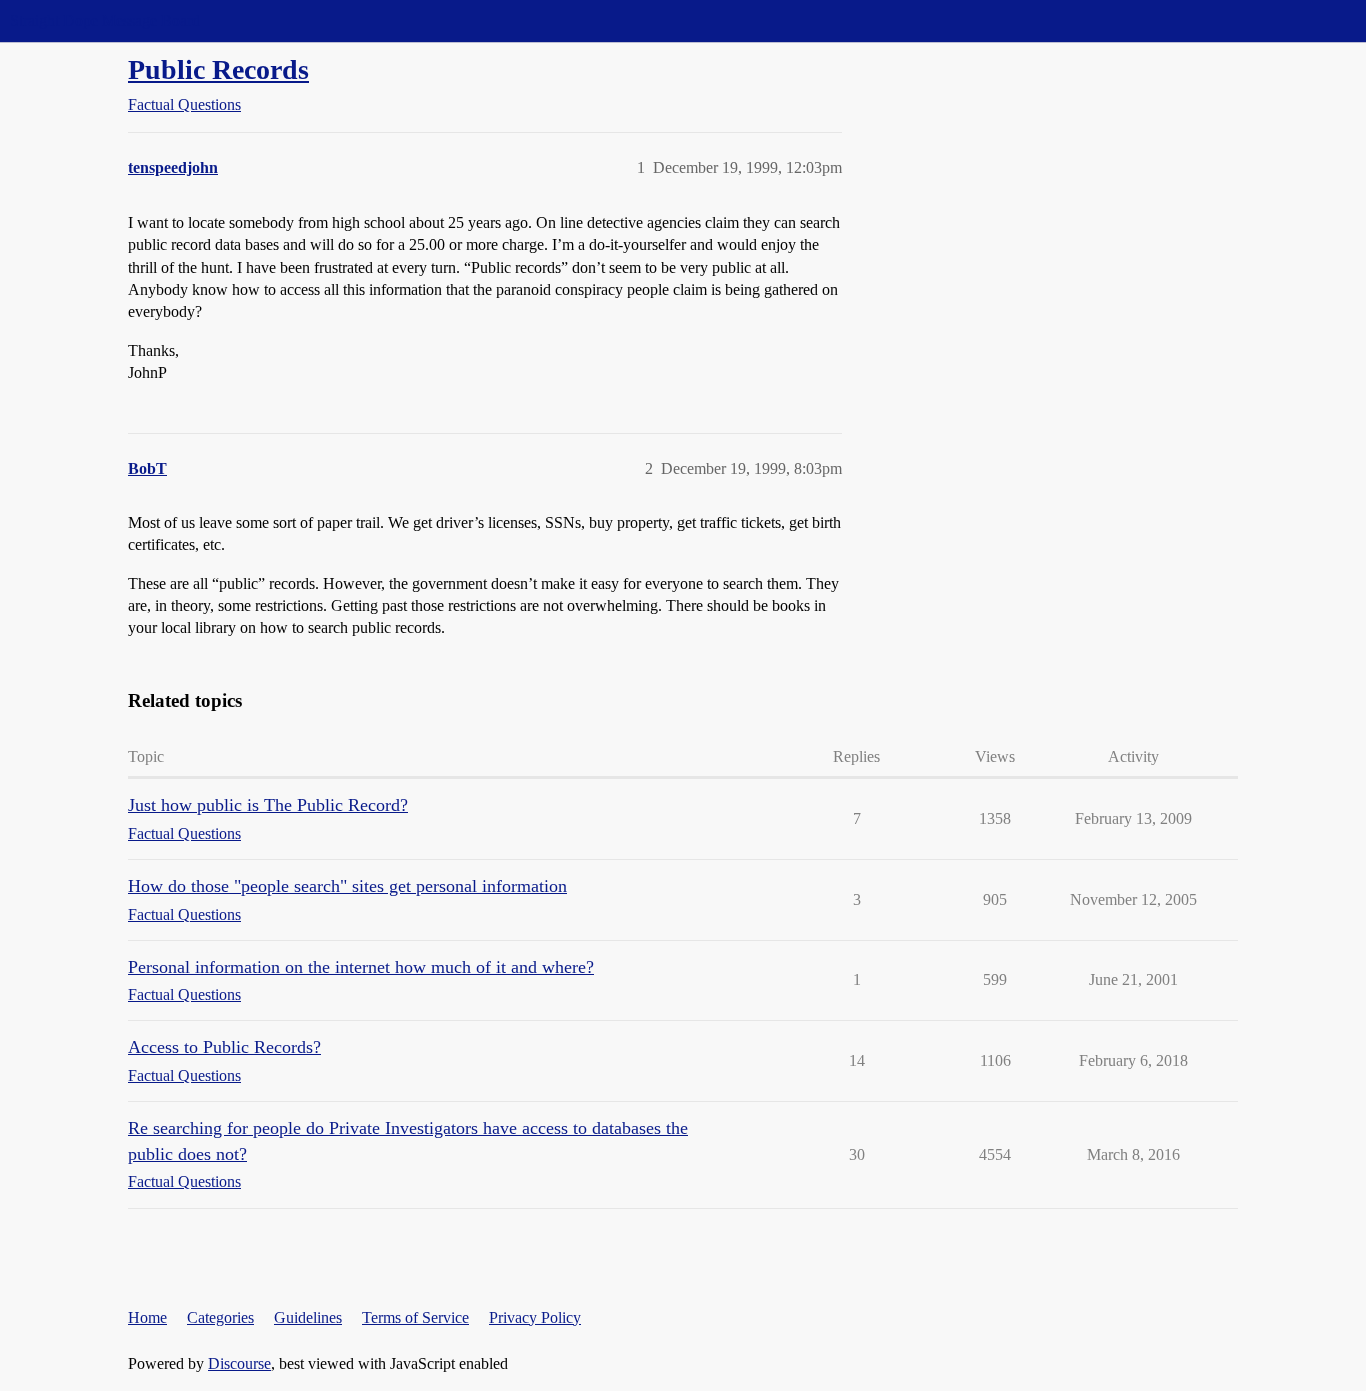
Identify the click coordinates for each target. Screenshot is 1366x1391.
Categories (220, 1317)
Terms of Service (415, 1317)
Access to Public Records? (224, 1047)
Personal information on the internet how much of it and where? (361, 967)
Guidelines (308, 1317)
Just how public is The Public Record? (268, 805)
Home (147, 1317)
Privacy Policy (535, 1317)
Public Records (218, 69)
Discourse (239, 1363)
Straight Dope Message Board (105, 20)
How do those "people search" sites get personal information (347, 886)
